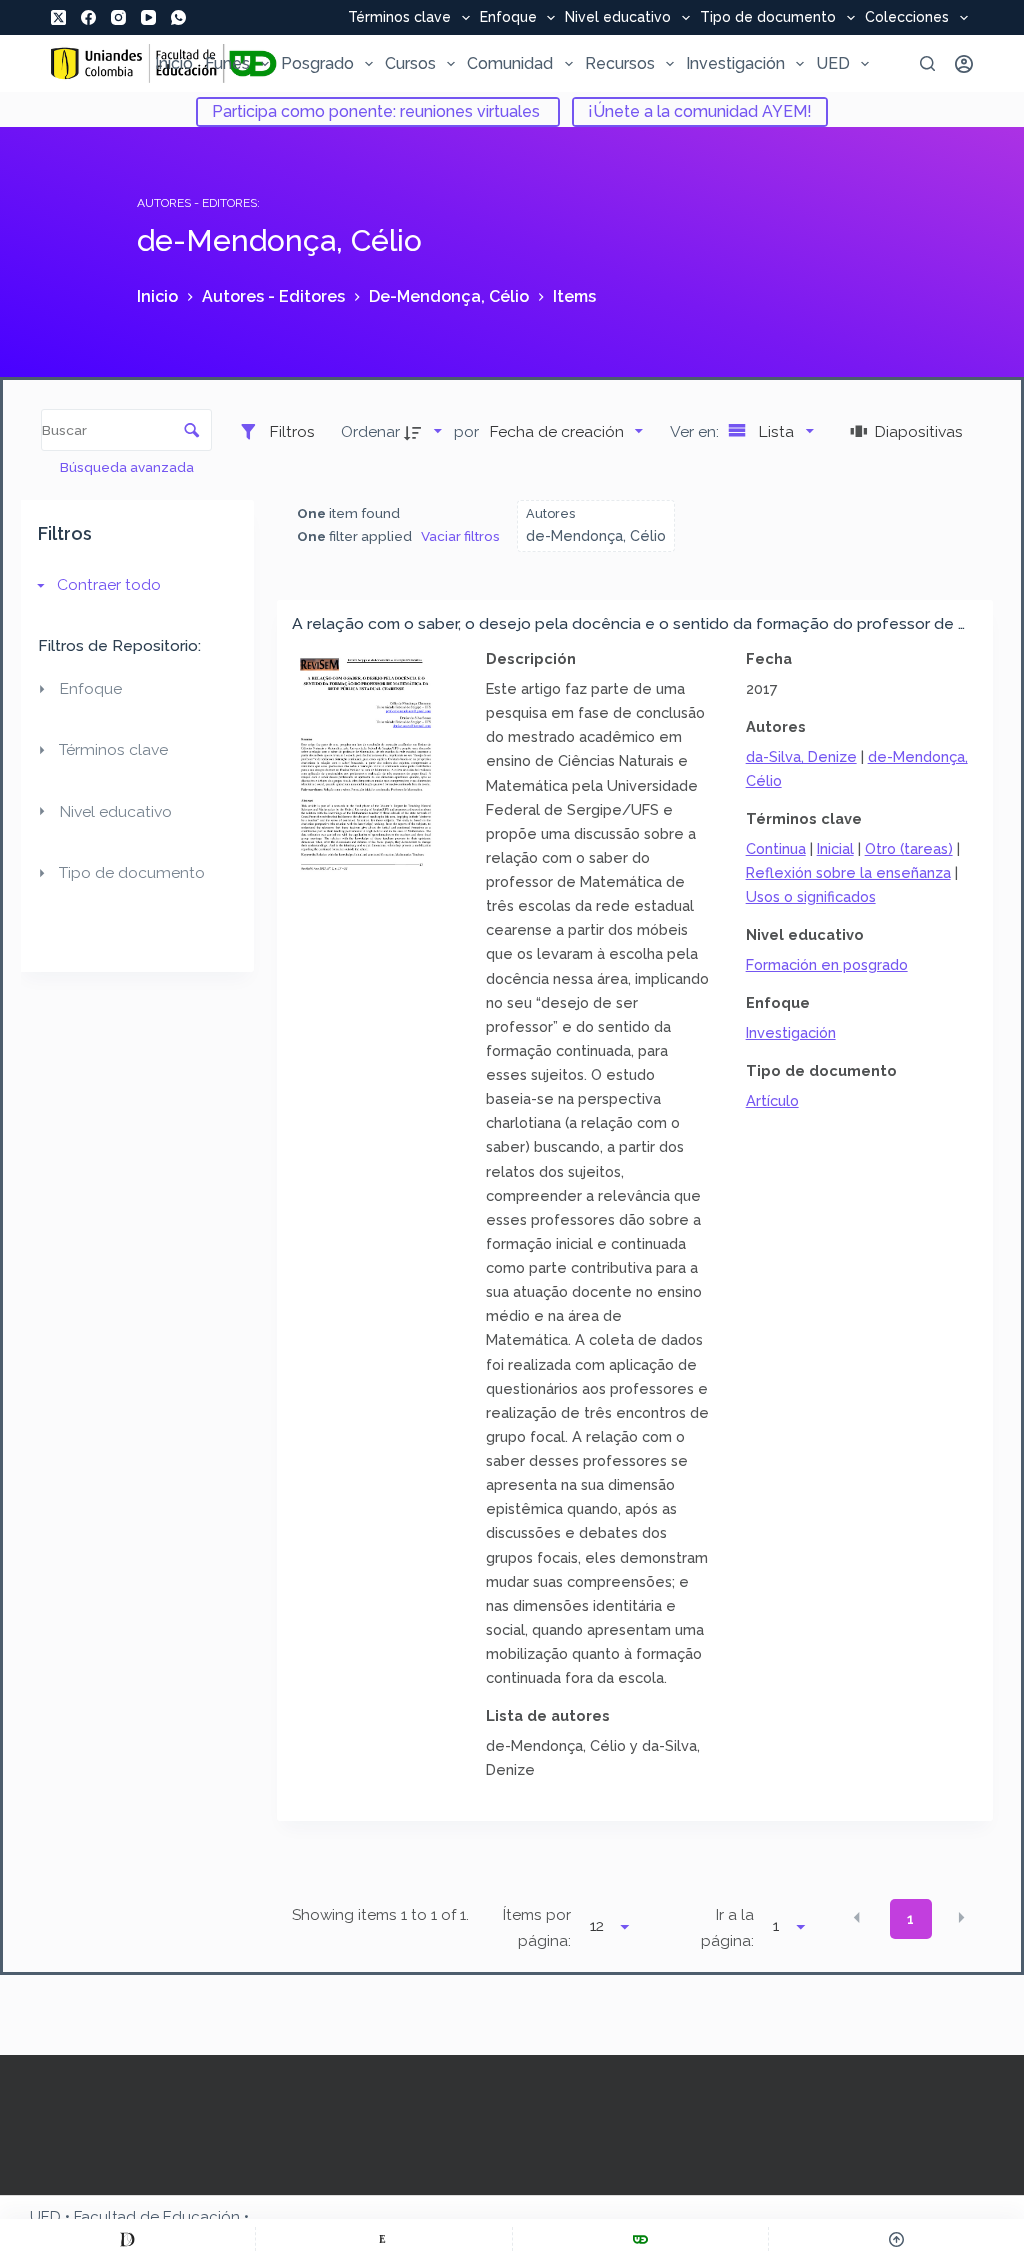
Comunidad (510, 63)
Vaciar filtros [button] (460, 536)
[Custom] (127, 2239)
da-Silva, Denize (801, 756)
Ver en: (696, 431)
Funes (227, 63)
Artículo (772, 1100)
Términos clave (399, 18)
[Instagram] (118, 17)
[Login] (964, 64)
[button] (857, 1917)
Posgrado (317, 63)
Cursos (410, 63)
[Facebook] (88, 17)
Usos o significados (811, 896)
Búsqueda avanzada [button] (128, 467)
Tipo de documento (768, 18)
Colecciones (907, 18)
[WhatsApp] (178, 17)
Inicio (174, 63)
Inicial (835, 848)
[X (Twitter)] (58, 17)
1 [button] (910, 1919)
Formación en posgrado (827, 964)
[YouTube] (148, 17)
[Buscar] (927, 63)
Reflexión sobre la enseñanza (848, 872)
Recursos (620, 63)
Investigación (735, 63)
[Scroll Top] (896, 2239)
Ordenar (370, 431)
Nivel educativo (618, 18)
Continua (776, 848)
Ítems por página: (536, 1927)
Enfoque (508, 18)
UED (833, 63)
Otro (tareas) (909, 848)
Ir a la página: (727, 1927)
